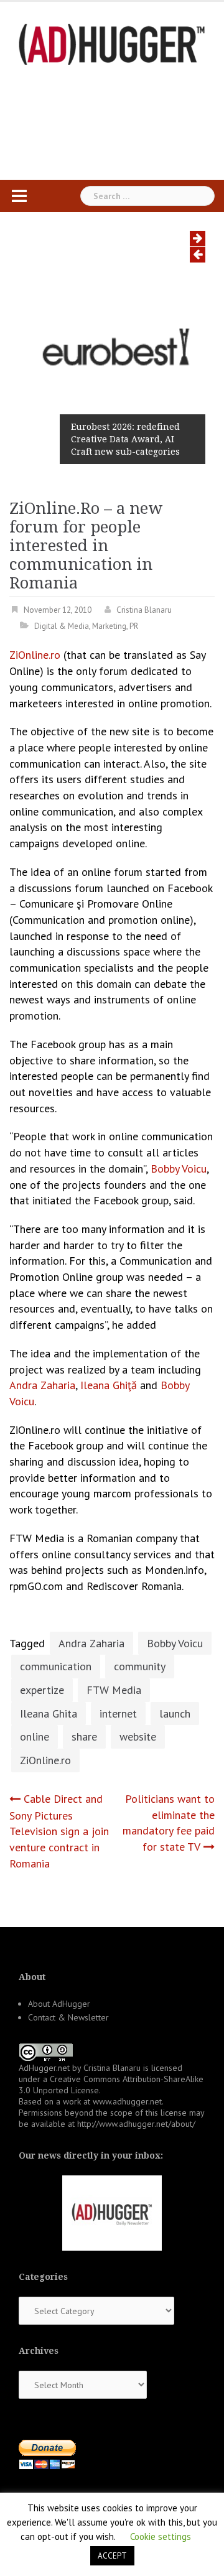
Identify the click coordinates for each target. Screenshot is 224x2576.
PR (134, 626)
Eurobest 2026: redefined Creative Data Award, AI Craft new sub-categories (125, 439)
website (138, 1737)
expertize (42, 1690)
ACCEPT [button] (112, 2556)
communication (56, 1666)
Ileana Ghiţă (109, 1385)
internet (118, 1713)
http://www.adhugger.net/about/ (136, 2124)
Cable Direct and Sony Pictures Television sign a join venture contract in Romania (59, 1831)
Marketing (109, 626)
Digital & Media (62, 626)
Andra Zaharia (42, 1385)
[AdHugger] (112, 43)
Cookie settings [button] (161, 2536)
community (140, 1666)
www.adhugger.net (127, 2101)
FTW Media (114, 1690)
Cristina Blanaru (144, 610)
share (84, 1737)
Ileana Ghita (49, 1713)
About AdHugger (59, 2004)
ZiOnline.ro (35, 655)
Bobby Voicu (179, 1169)
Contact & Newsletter (68, 2017)
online (35, 1737)
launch (175, 1713)
